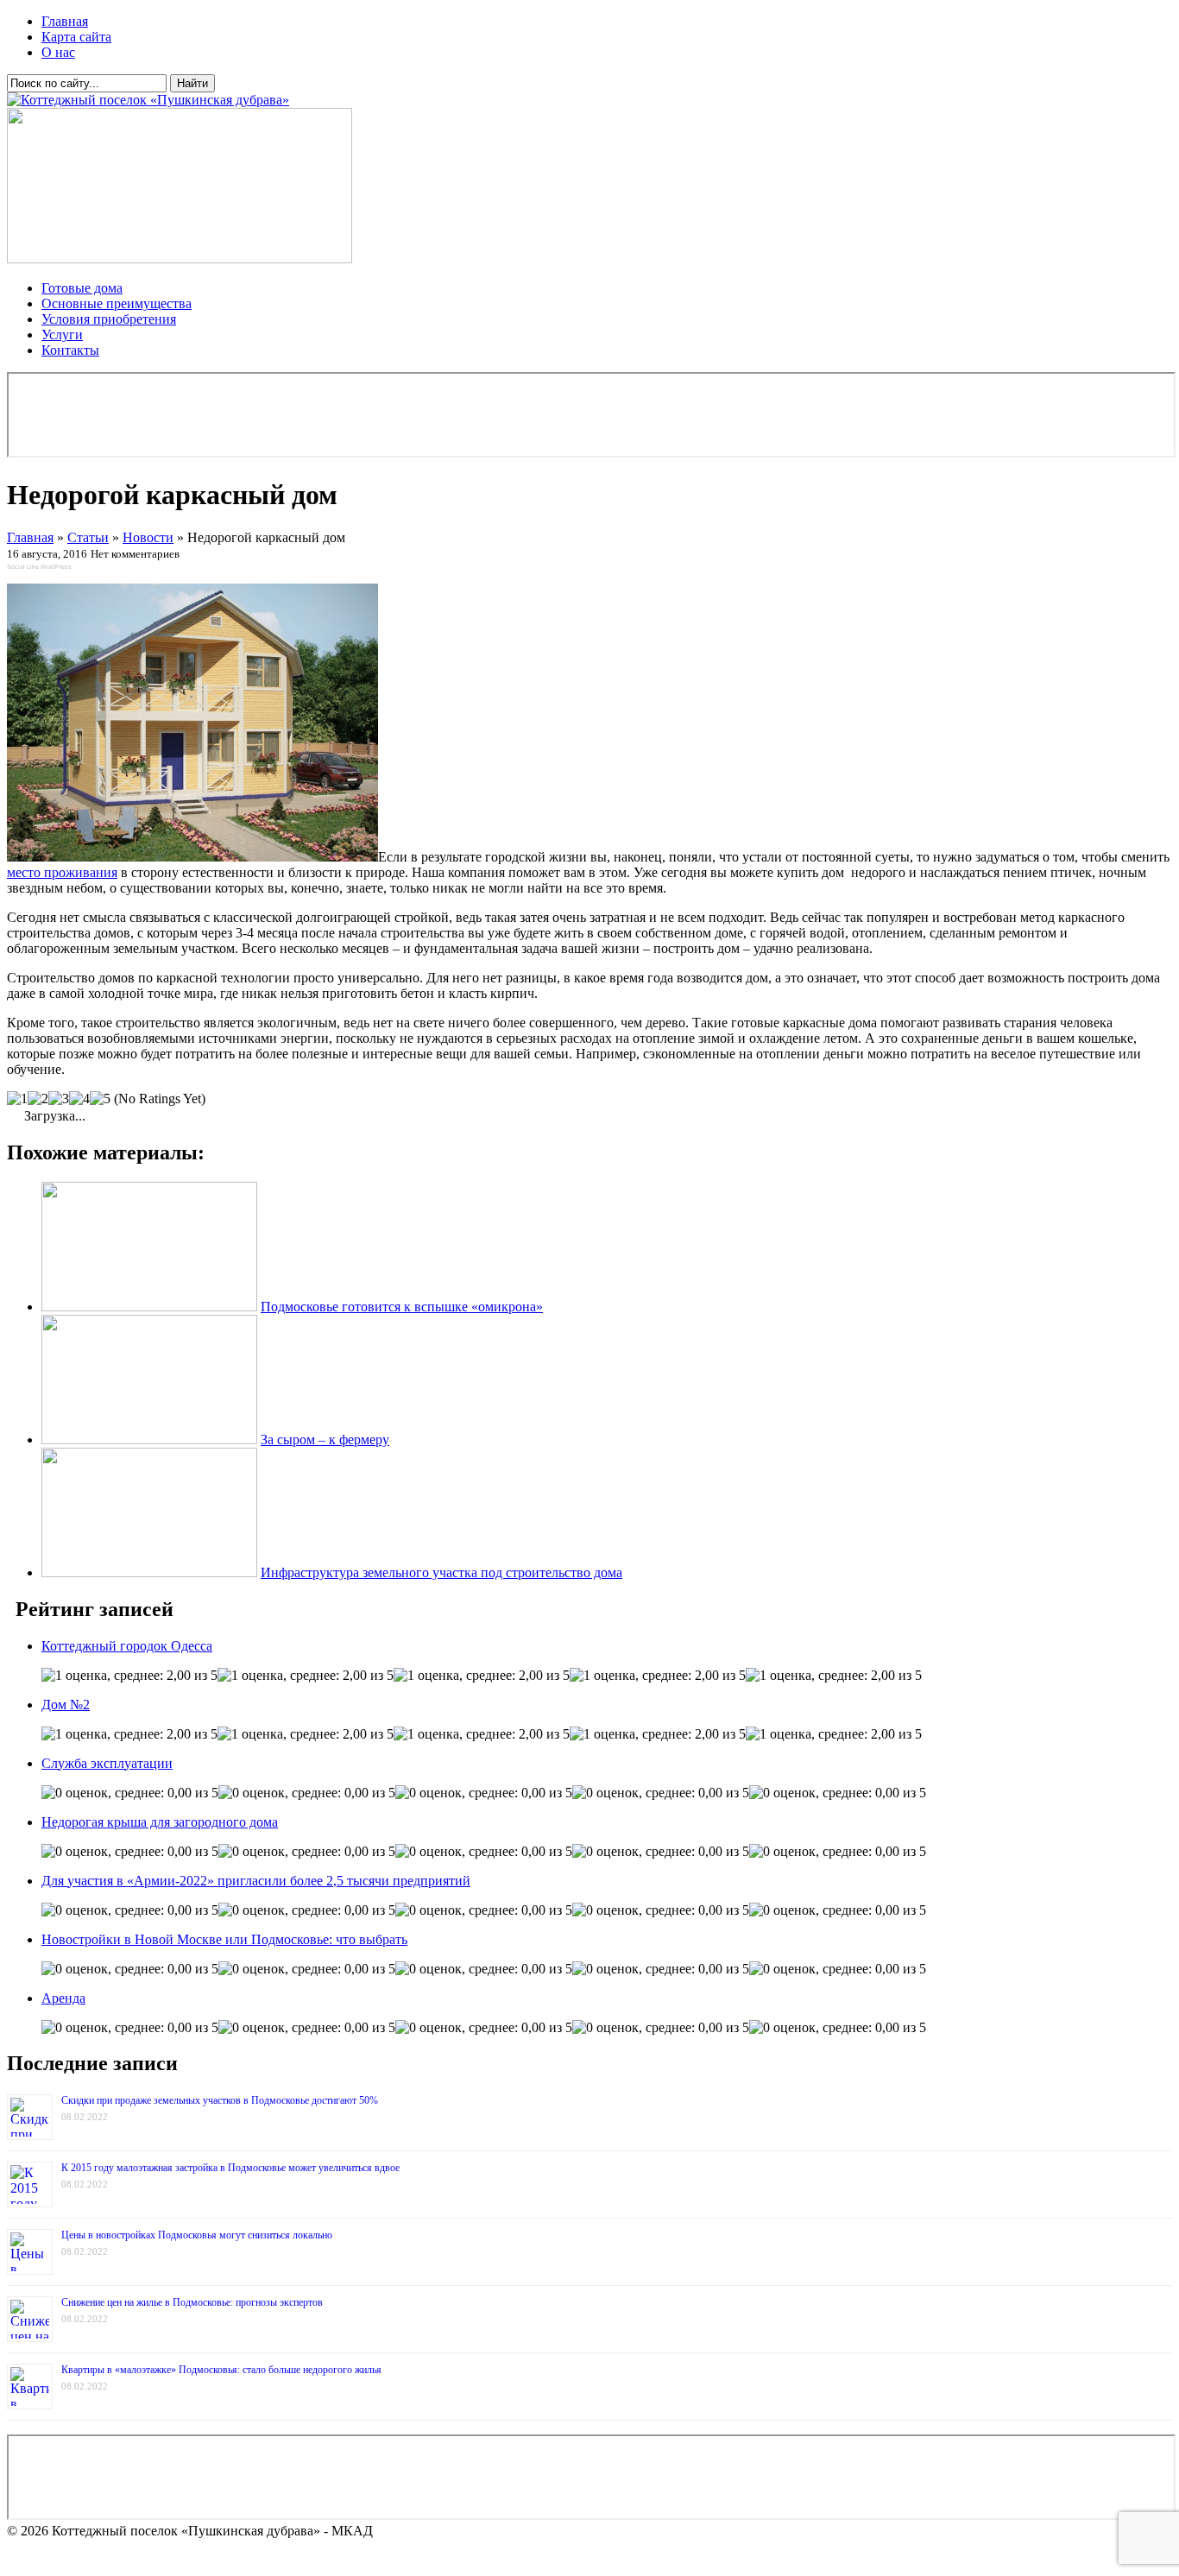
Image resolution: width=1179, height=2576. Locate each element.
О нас (58, 52)
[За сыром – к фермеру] (149, 1440)
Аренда (63, 1998)
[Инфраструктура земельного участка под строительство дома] (149, 1572)
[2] (38, 1099)
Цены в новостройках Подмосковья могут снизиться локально (197, 2235)
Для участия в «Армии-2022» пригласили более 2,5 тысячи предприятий (256, 1881)
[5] (100, 1099)
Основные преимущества (117, 303)
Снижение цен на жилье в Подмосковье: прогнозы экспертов (192, 2302)
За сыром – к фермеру (325, 1440)
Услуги (62, 335)
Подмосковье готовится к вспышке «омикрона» (402, 1307)
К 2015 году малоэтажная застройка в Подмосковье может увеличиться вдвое (230, 2168)
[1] (17, 1099)
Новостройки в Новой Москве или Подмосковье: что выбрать (224, 1939)
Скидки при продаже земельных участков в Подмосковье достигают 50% (220, 2100)
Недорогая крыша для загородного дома (160, 1822)
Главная (65, 21)
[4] (79, 1099)
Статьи (88, 537)
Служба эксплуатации (107, 1763)
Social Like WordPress (39, 567)
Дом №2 (66, 1705)
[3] (59, 1099)
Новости (148, 537)
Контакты (70, 350)
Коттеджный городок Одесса (127, 1646)
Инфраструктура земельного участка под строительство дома (441, 1572)
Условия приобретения (109, 319)
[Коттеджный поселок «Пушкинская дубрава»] (148, 100)
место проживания (62, 872)
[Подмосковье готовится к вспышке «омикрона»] (149, 1307)
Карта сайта (76, 37)
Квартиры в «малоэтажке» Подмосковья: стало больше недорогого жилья (221, 2370)
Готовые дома (82, 288)
